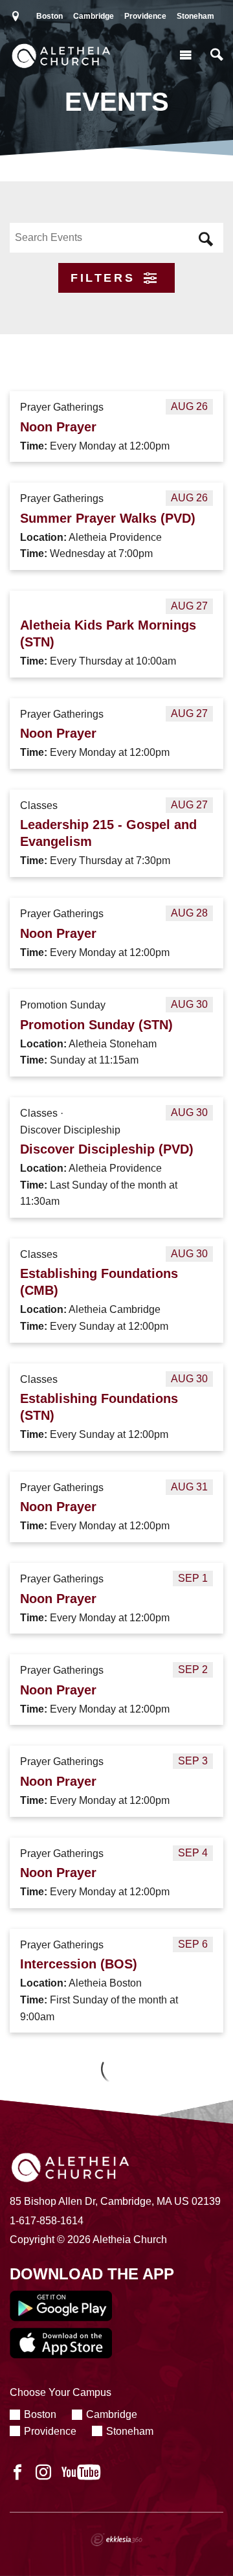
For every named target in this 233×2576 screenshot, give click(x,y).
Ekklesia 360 (116, 2540)
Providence (145, 16)
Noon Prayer (58, 427)
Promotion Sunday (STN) (96, 1025)
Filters (105, 278)
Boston (50, 16)
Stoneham (195, 16)
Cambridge (94, 16)
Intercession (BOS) (79, 1964)
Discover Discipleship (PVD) (107, 1149)
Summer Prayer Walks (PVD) (108, 518)
